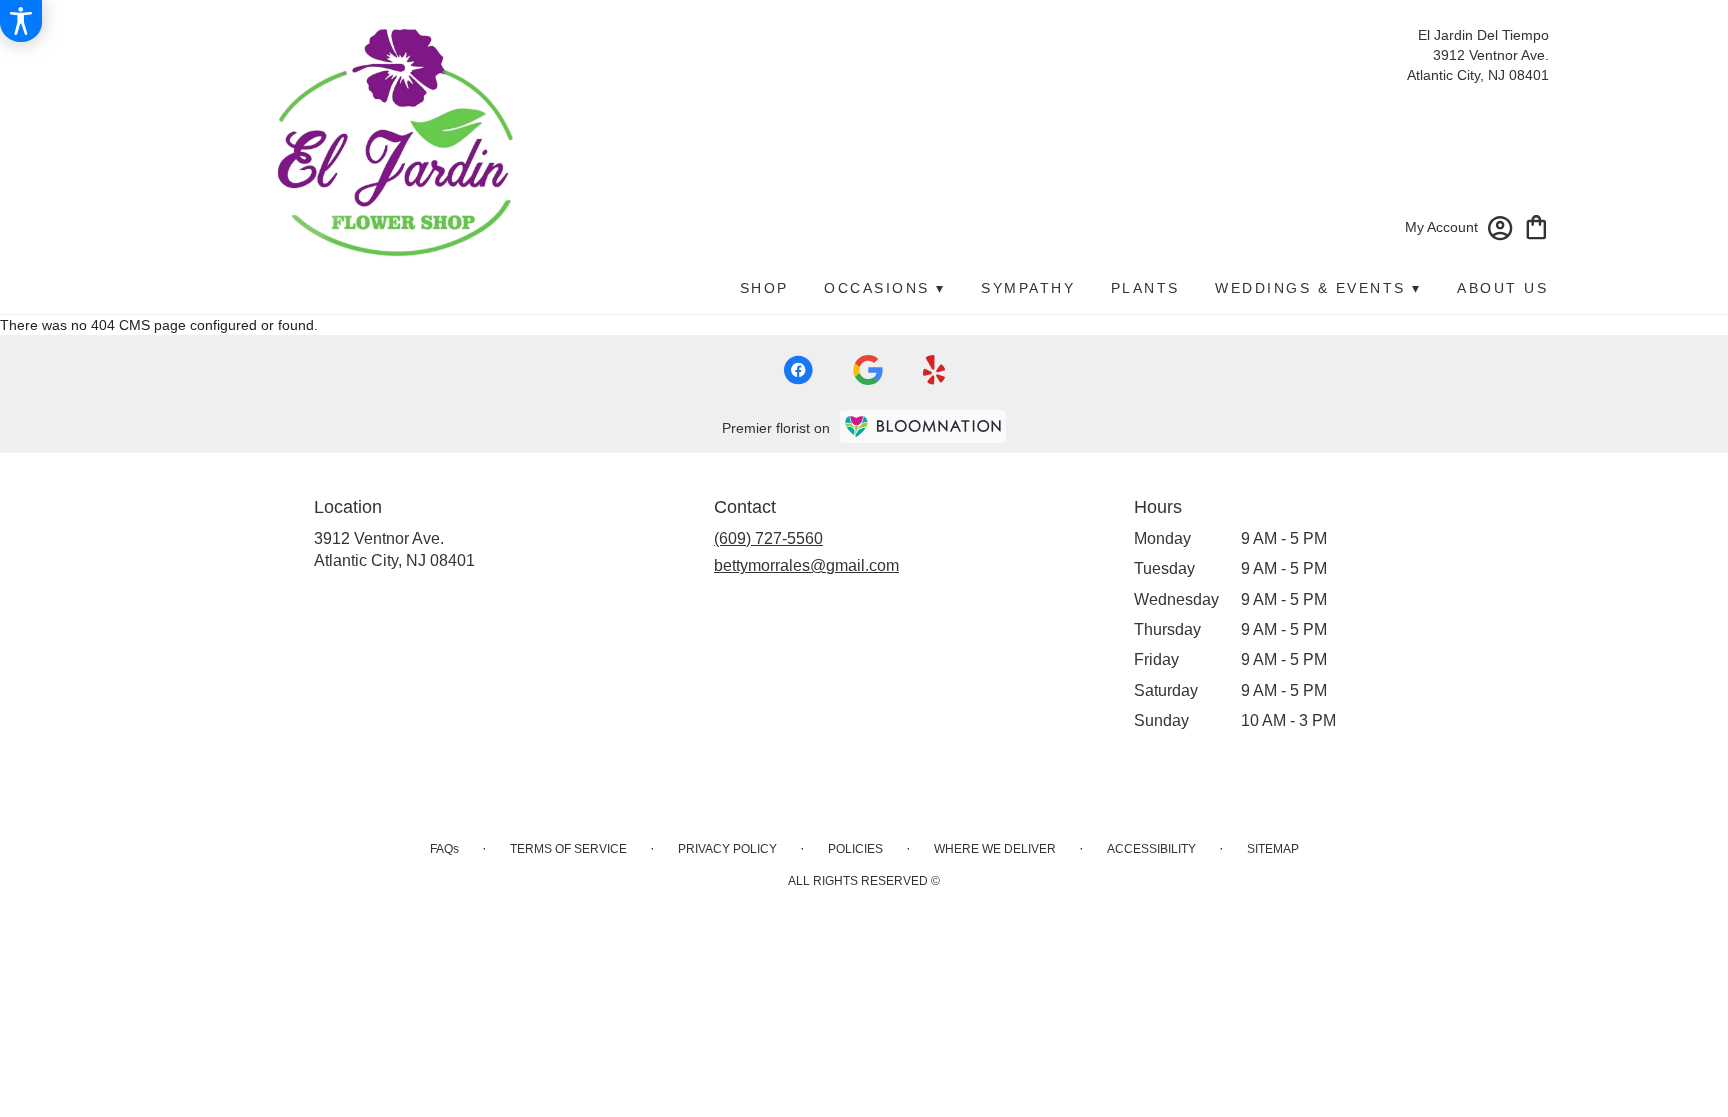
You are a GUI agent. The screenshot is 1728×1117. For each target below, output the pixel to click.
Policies (855, 849)
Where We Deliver (995, 849)
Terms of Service (568, 849)
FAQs (444, 849)
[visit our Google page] (868, 370)
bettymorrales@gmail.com (806, 565)
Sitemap (1273, 849)
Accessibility (1151, 849)
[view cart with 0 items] (1536, 225)
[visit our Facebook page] (798, 370)
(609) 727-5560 (768, 538)
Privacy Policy (727, 849)
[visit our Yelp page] (934, 370)
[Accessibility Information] (21, 21)
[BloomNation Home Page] (923, 426)
